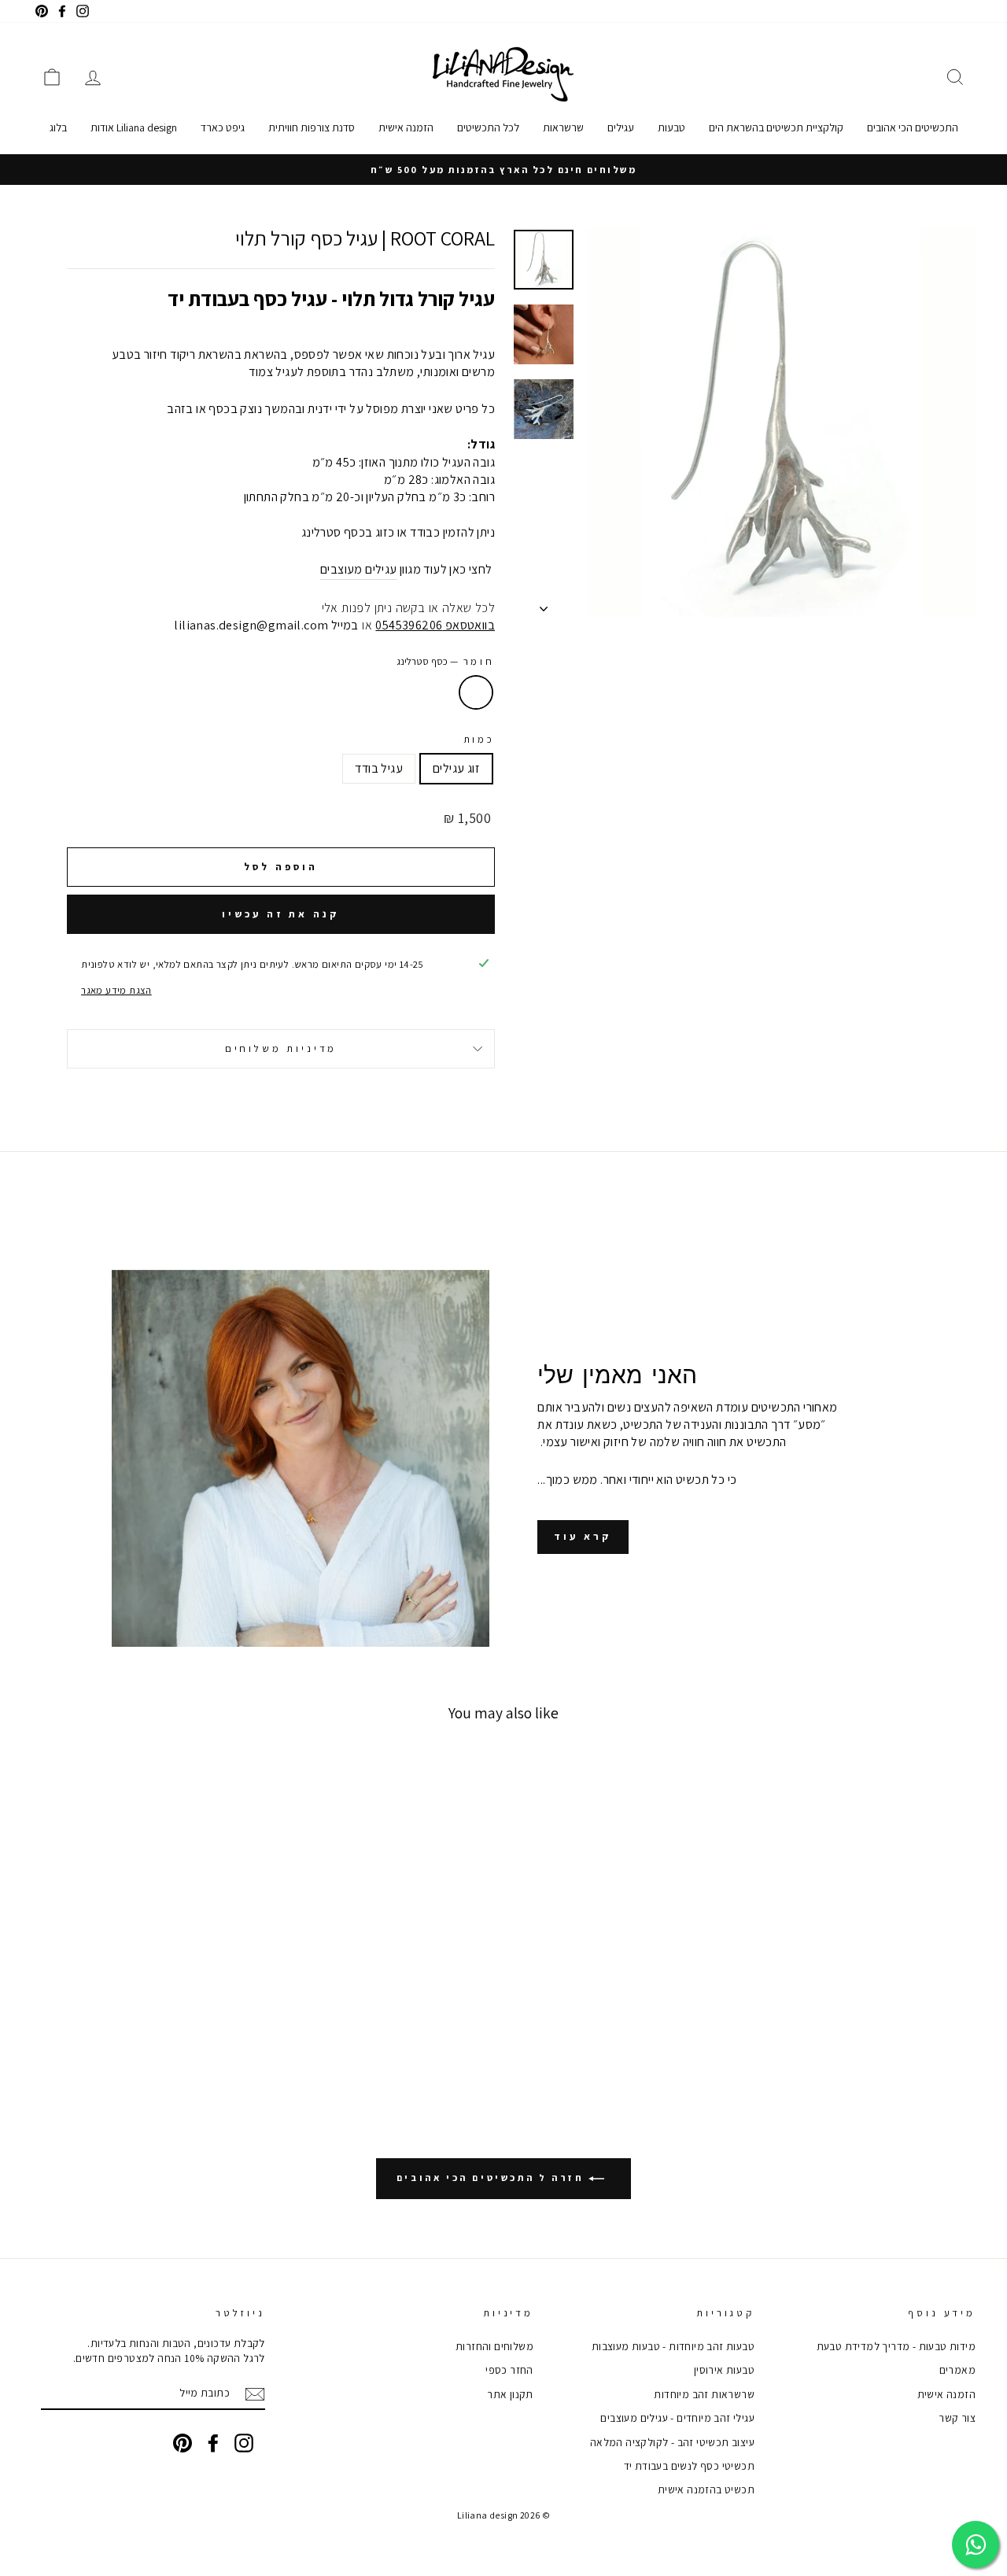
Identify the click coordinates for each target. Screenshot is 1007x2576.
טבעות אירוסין (724, 2370)
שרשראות (563, 127)
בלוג (58, 127)
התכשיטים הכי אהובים (913, 127)
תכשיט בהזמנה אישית (706, 2489)
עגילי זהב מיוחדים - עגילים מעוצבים (677, 2418)
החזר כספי (509, 2370)
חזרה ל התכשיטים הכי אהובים (492, 2177)
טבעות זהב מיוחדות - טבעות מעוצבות (673, 2346)
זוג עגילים (456, 768)
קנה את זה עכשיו (281, 914)
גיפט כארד (223, 127)
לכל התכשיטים (488, 127)
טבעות (671, 127)
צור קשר (957, 2418)
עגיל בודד (379, 768)
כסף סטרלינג (476, 692)
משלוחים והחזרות (494, 2346)
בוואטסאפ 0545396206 (435, 625)
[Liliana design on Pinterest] (183, 2443)
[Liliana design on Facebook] (213, 2443)
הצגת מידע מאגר (116, 990)
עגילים (621, 127)
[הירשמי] (255, 2394)
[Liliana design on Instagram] (244, 2443)
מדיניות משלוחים (281, 1048)
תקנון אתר (510, 2394)
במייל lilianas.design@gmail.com (266, 625)
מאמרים (957, 2370)
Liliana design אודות (134, 127)
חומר (446, 661)
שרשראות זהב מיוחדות (704, 2394)
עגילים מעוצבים (359, 569)
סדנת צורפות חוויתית (312, 127)
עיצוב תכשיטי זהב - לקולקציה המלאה (672, 2442)
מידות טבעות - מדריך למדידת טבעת (896, 2346)
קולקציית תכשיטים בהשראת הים (776, 127)
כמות (479, 739)
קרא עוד (583, 1536)
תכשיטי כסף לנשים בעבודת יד (689, 2466)
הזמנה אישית (406, 127)
